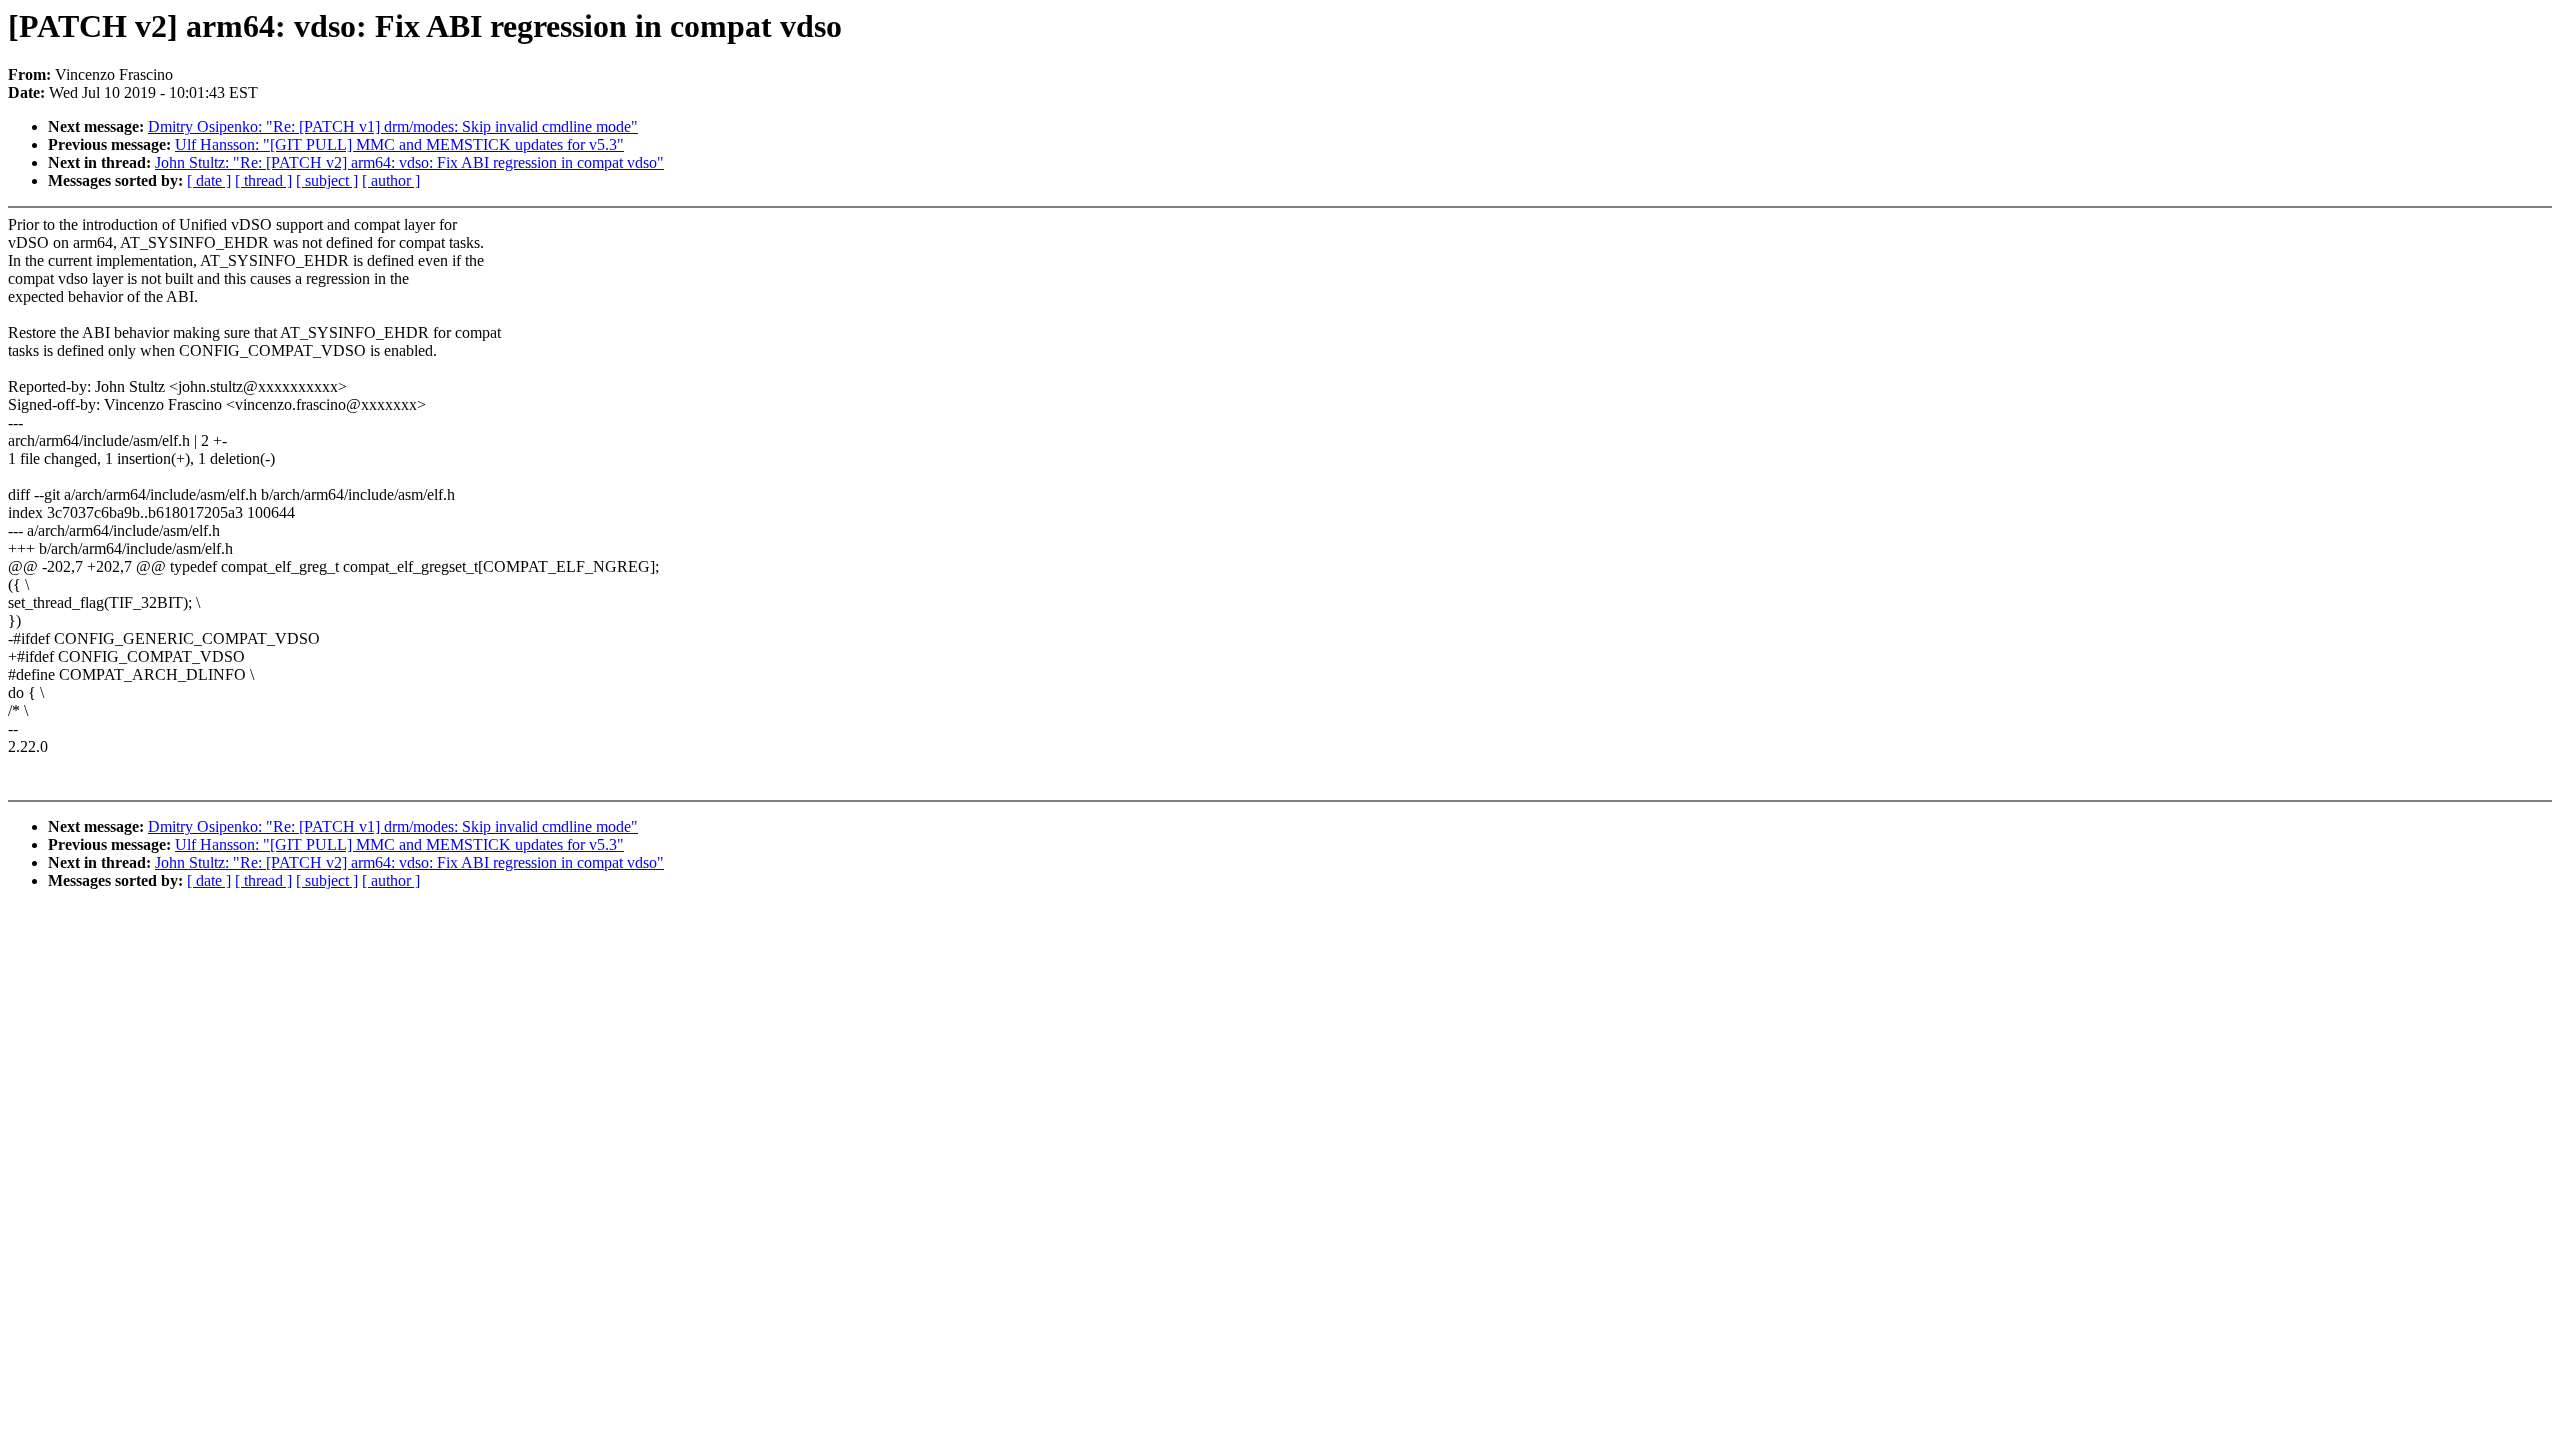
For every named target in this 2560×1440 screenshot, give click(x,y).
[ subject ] (327, 180)
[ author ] (391, 180)
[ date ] (209, 180)
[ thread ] (263, 180)
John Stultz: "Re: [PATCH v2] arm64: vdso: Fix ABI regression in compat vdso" (409, 162)
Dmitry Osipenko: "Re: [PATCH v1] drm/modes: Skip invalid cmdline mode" (393, 126)
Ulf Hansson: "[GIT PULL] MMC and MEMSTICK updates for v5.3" (399, 144)
